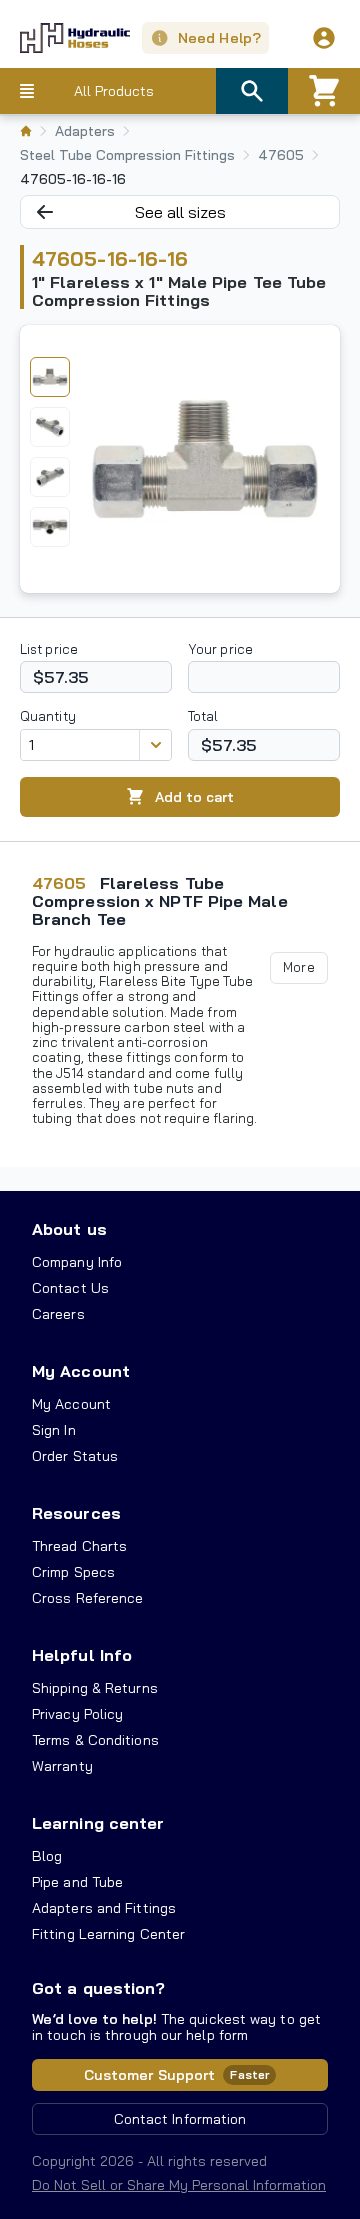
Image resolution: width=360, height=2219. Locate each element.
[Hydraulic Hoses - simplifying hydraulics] (65, 38)
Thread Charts (79, 1546)
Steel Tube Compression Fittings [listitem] (127, 155)
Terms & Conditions (95, 1740)
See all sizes (180, 212)
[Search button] (252, 91)
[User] (324, 38)
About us (69, 1229)
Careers (58, 1314)
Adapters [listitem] (85, 131)
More (298, 967)
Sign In (54, 1430)
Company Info (77, 1262)
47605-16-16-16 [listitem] (73, 179)
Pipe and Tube (77, 1882)
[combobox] (80, 745)
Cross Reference (87, 1598)
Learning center (98, 1823)
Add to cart (194, 797)
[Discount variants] (155, 745)
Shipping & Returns (95, 1688)
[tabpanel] (205, 459)
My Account (81, 1371)
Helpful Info (82, 1655)
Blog (47, 1856)
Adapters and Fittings (104, 1908)
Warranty (62, 1766)
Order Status (75, 1456)
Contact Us (70, 1288)
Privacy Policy (77, 1714)
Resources (76, 1513)
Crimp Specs (73, 1572)
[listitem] (26, 131)
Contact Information (180, 2119)
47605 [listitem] (281, 155)
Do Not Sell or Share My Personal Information (179, 2185)
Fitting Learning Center (108, 1934)
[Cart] (324, 91)
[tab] (50, 377)
